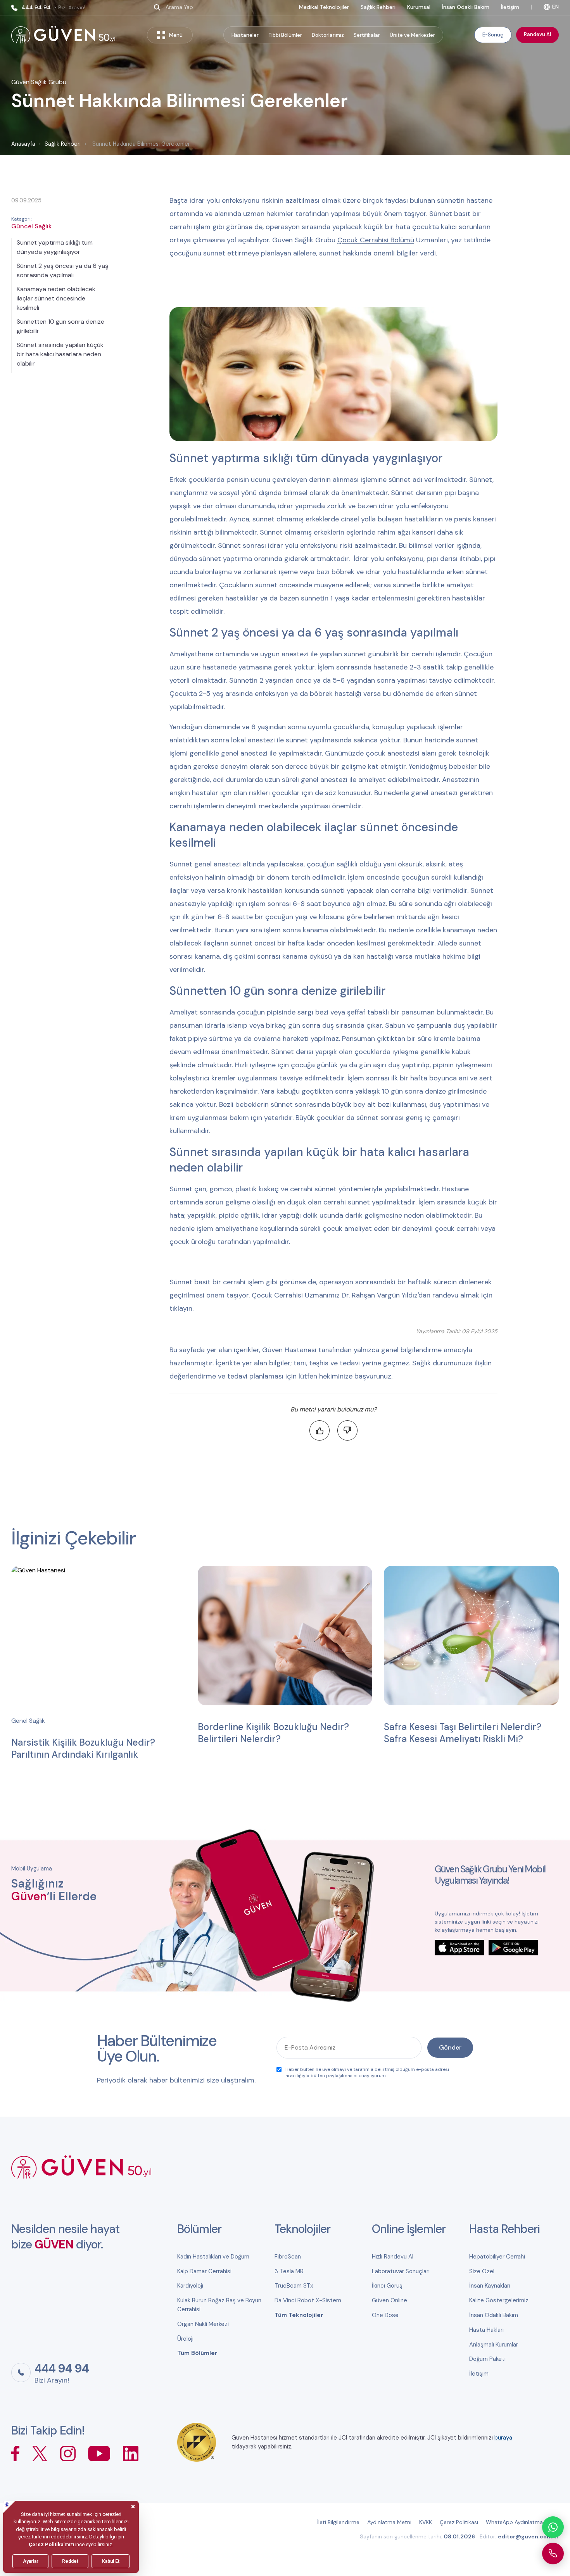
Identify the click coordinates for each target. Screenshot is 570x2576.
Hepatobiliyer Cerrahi (497, 2257)
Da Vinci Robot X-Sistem (308, 2300)
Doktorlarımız (328, 35)
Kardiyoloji (190, 2286)
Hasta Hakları (486, 2330)
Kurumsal (419, 7)
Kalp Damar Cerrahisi (204, 2271)
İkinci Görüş (387, 2286)
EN (555, 7)
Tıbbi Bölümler (285, 35)
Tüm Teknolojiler (299, 2315)
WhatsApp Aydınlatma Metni (522, 2522)
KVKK (426, 2522)
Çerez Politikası (459, 2522)
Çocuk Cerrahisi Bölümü (376, 240)
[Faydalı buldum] (320, 1430)
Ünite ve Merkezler (412, 35)
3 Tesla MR (289, 2271)
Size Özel (482, 2271)
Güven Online (389, 2300)
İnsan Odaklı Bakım (466, 7)
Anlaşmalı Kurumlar (494, 2345)
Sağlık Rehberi (378, 7)
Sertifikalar (367, 35)
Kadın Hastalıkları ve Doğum (213, 2257)
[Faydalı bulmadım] (347, 1430)
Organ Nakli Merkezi (203, 2324)
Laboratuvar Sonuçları (401, 2271)
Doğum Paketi (487, 2359)
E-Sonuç (493, 35)
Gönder (450, 2047)
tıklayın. (181, 1308)
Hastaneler (245, 35)
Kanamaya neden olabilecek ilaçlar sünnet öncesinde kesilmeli (56, 298)
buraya (503, 2438)
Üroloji (185, 2339)
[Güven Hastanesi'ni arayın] (553, 2554)
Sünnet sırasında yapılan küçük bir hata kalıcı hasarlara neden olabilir (60, 354)
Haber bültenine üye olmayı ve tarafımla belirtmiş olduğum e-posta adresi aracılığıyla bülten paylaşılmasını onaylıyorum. (367, 2072)
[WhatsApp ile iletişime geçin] (553, 2527)
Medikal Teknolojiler (324, 7)
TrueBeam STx (294, 2286)
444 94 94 (53, 8)
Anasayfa (23, 144)
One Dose (385, 2315)
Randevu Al (537, 34)
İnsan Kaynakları (490, 2286)
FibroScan (288, 2257)
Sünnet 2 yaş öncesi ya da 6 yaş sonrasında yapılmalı (62, 270)
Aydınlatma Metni (389, 2522)
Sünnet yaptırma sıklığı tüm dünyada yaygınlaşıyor (55, 247)
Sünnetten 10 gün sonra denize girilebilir (60, 326)
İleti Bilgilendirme (338, 2522)
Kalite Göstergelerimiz (499, 2300)
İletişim (510, 7)
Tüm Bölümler (197, 2353)
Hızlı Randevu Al (393, 2257)
